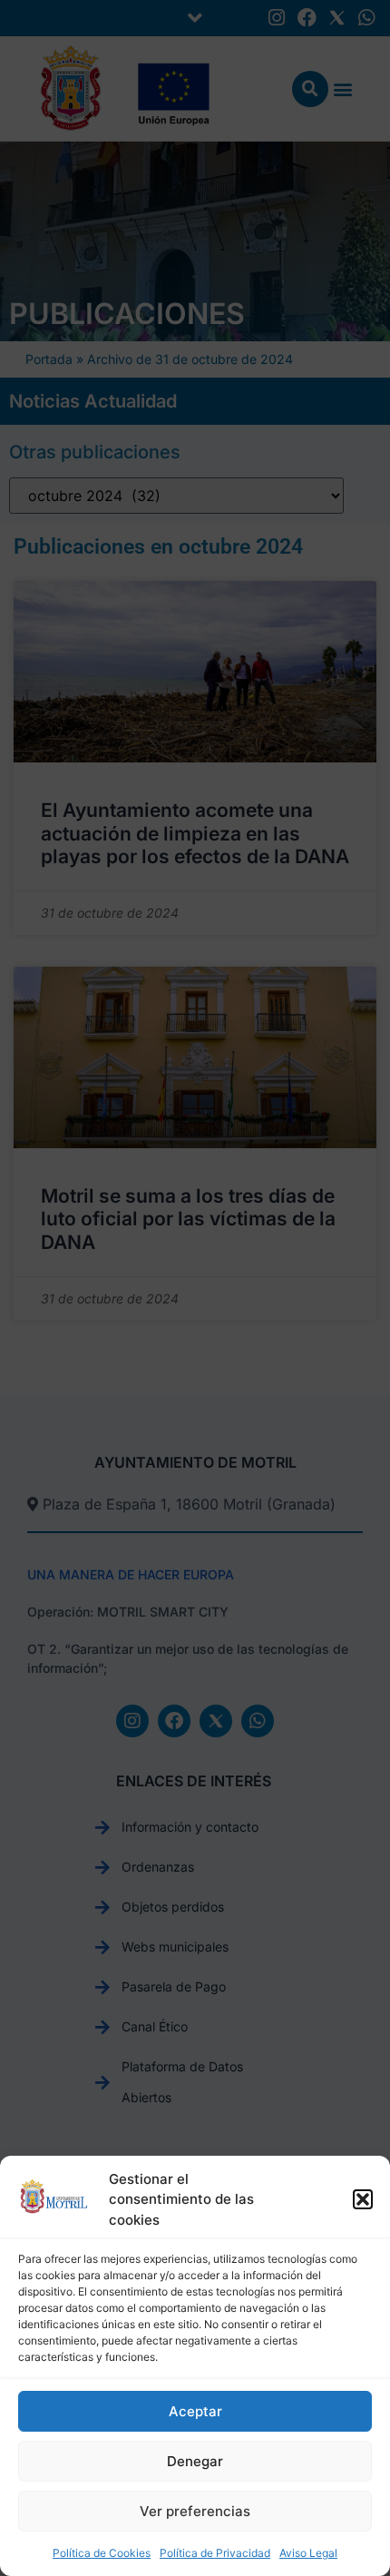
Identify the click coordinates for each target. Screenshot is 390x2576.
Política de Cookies (102, 2553)
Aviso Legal (308, 2553)
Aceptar (195, 2411)
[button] (363, 2199)
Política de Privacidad (215, 2553)
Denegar (195, 2461)
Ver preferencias (195, 2511)
